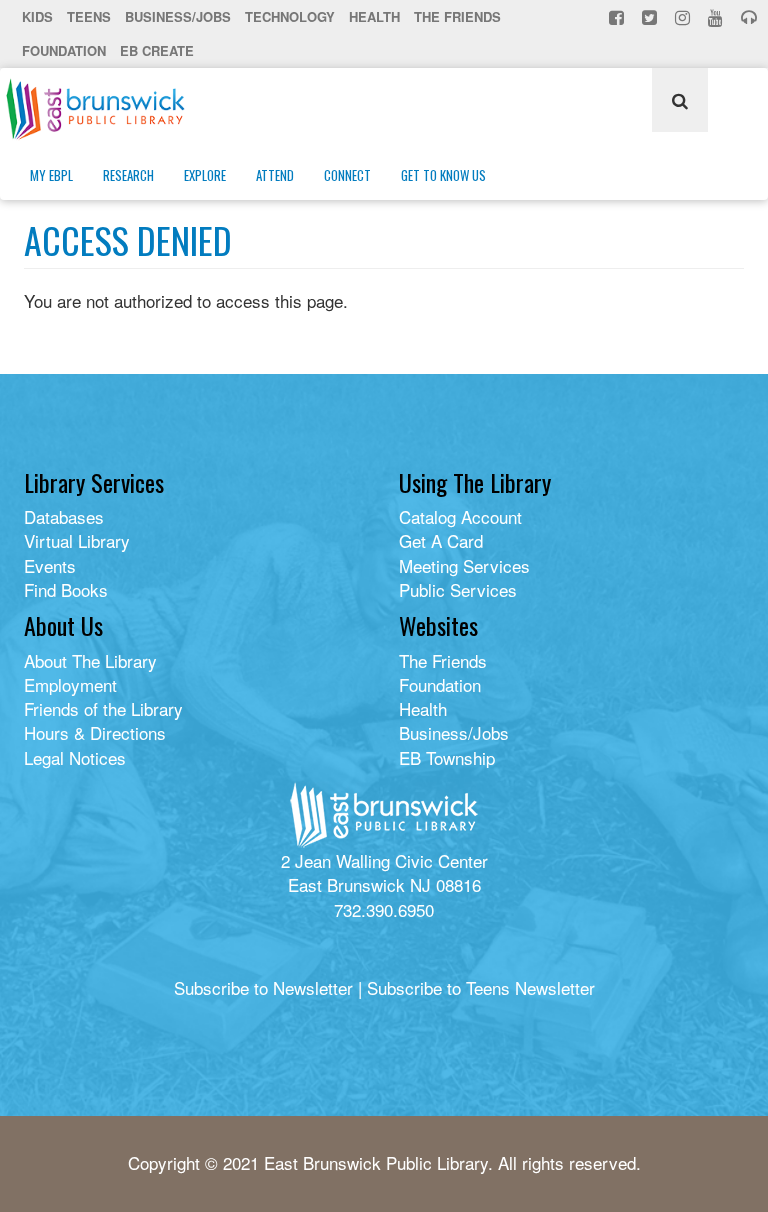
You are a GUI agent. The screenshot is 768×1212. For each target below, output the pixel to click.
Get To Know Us (443, 175)
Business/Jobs (178, 16)
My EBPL (51, 175)
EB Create (157, 50)
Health (374, 16)
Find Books (66, 589)
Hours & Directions (95, 732)
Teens (89, 16)
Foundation (64, 50)
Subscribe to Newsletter (263, 987)
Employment (70, 684)
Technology (290, 16)
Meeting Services (464, 565)
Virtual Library (77, 540)
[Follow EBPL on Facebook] (618, 17)
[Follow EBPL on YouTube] (717, 17)
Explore (205, 175)
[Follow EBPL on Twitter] (651, 17)
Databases (64, 516)
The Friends (457, 16)
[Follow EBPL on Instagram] (684, 17)
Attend (275, 175)
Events (50, 565)
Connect (347, 175)
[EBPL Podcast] (751, 17)
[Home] (103, 109)
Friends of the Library (103, 708)
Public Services (458, 589)
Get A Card (441, 540)
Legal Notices (75, 757)
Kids (37, 16)
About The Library (90, 660)
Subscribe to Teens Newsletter (481, 987)
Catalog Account (460, 516)
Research (128, 175)
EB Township (447, 757)
